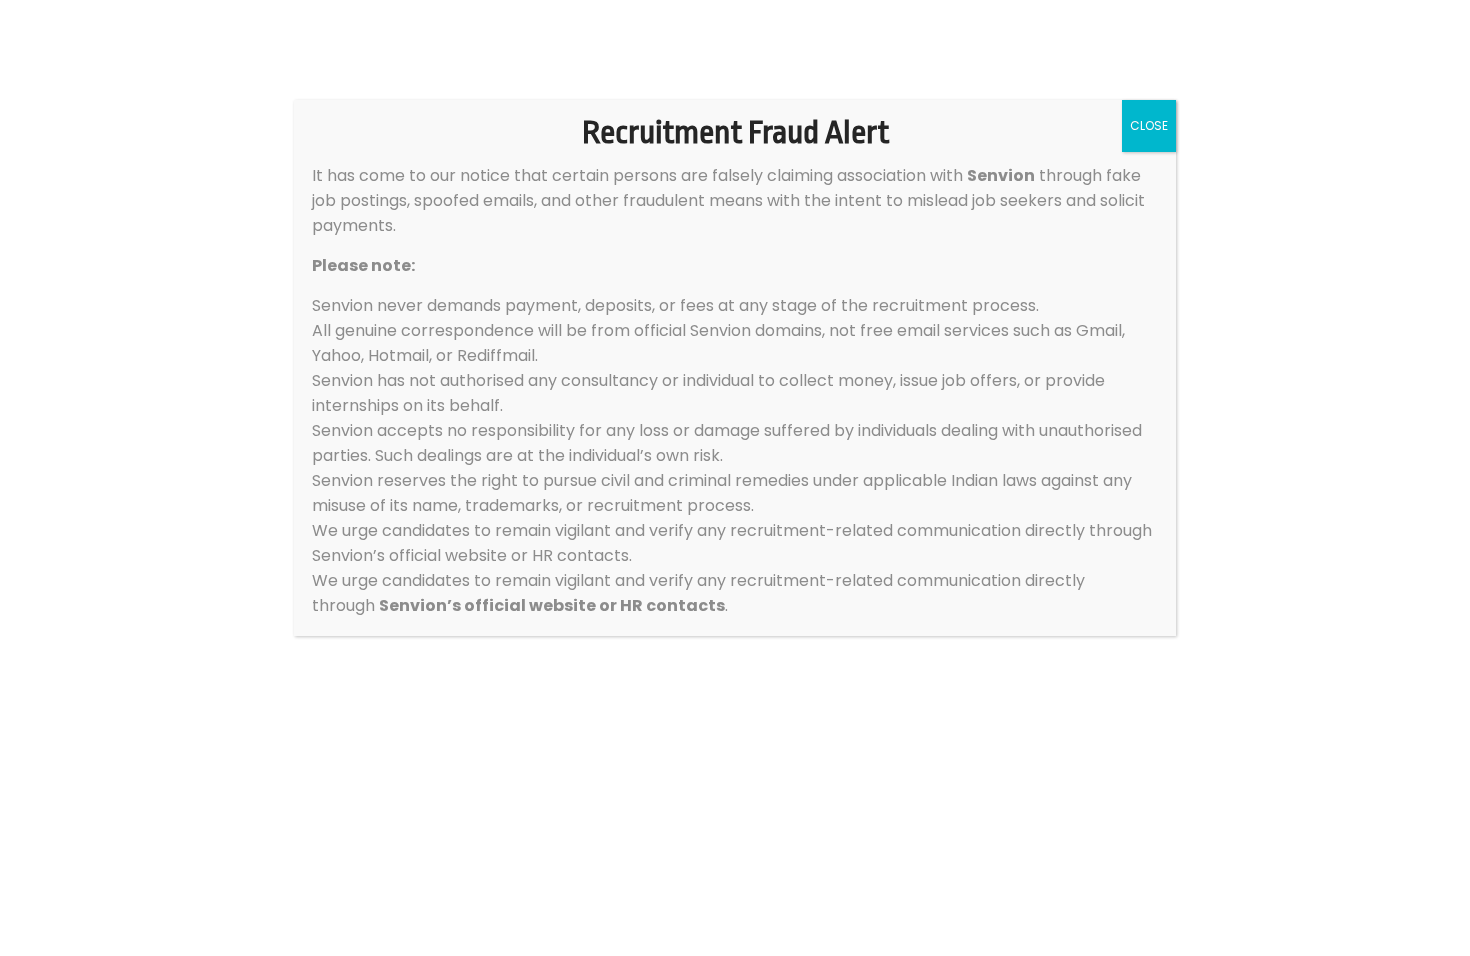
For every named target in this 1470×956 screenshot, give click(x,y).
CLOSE (1149, 125)
